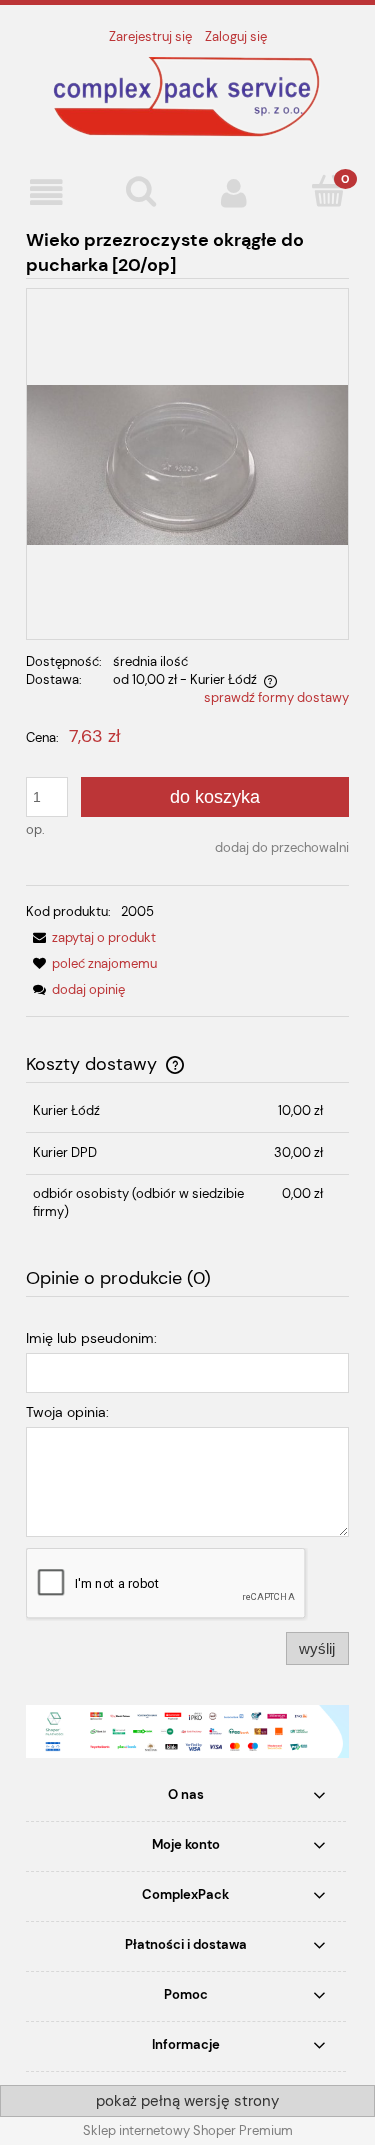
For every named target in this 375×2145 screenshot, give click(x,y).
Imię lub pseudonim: (91, 1338)
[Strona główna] (188, 96)
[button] (47, 192)
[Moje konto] (235, 192)
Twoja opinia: (67, 1412)
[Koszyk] (328, 191)
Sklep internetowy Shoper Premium (188, 2130)
